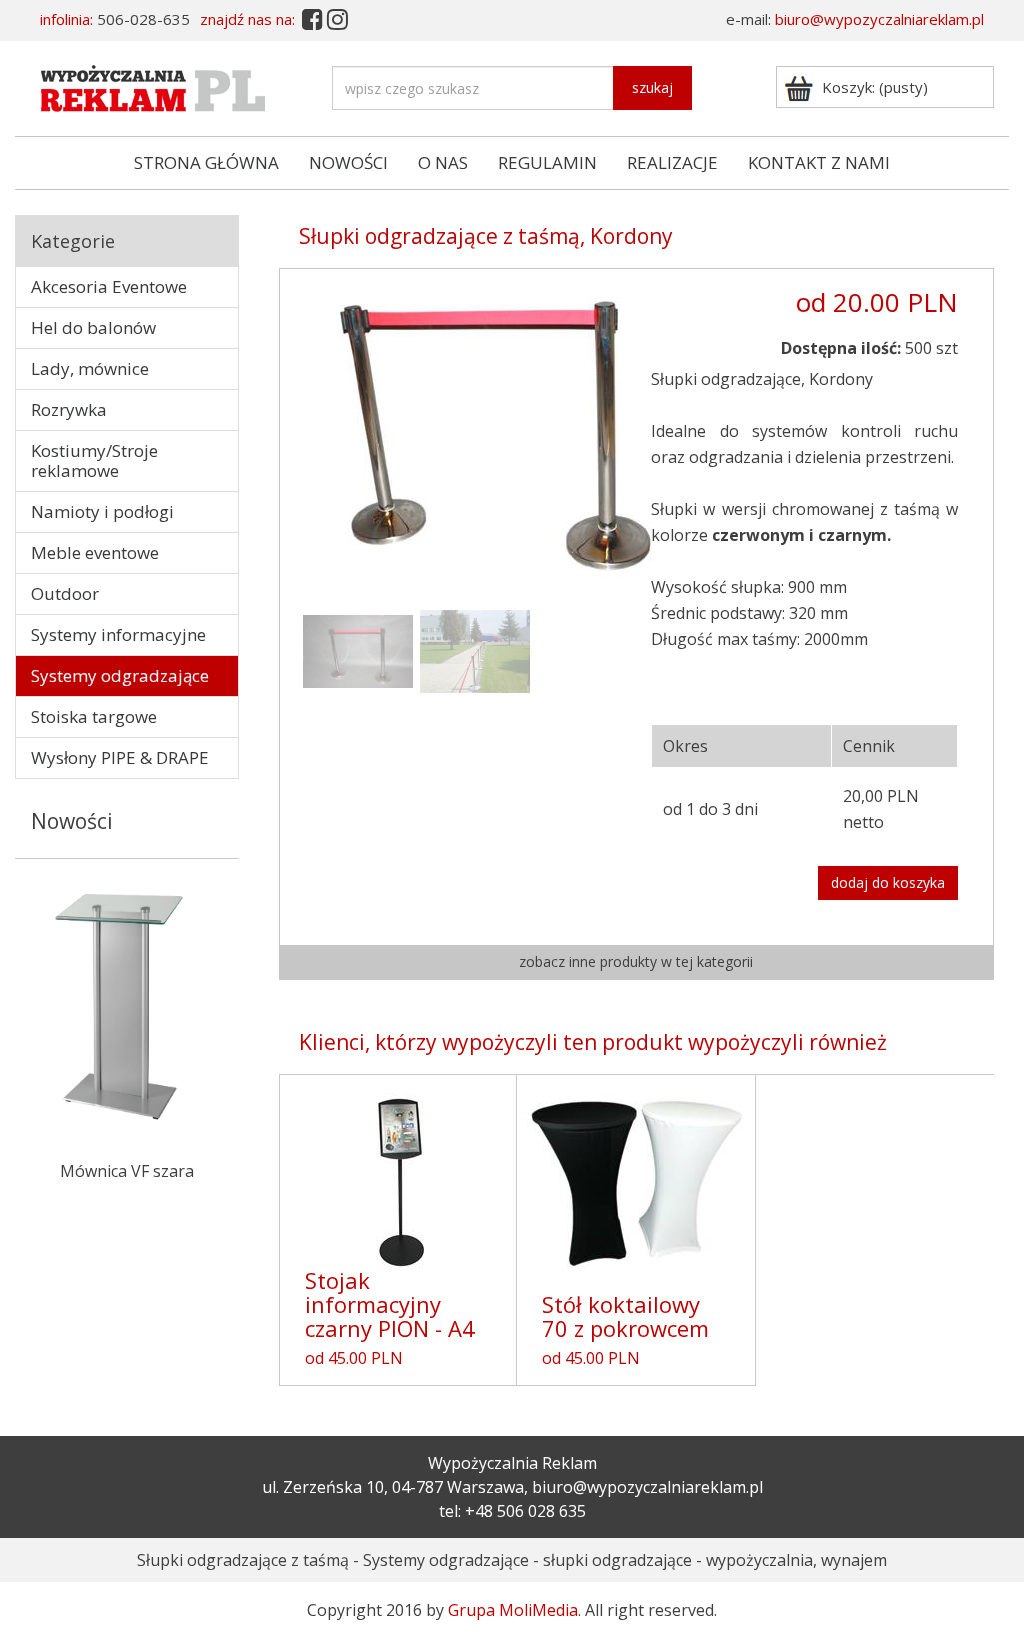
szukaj (652, 87)
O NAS (443, 162)
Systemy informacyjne (118, 634)
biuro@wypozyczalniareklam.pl (879, 19)
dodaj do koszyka (888, 882)
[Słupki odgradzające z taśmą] (495, 434)
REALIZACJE (672, 162)
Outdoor (65, 593)
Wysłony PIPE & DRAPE (120, 757)
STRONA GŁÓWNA (206, 162)
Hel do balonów (93, 327)
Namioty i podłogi (102, 511)
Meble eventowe (95, 552)
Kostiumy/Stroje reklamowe (94, 460)
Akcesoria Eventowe (109, 286)
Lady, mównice (90, 368)
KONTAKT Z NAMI (819, 162)
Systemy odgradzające (120, 675)
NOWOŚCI (348, 162)
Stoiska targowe (94, 716)
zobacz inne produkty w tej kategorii (636, 961)
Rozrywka (69, 409)
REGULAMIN (547, 162)
